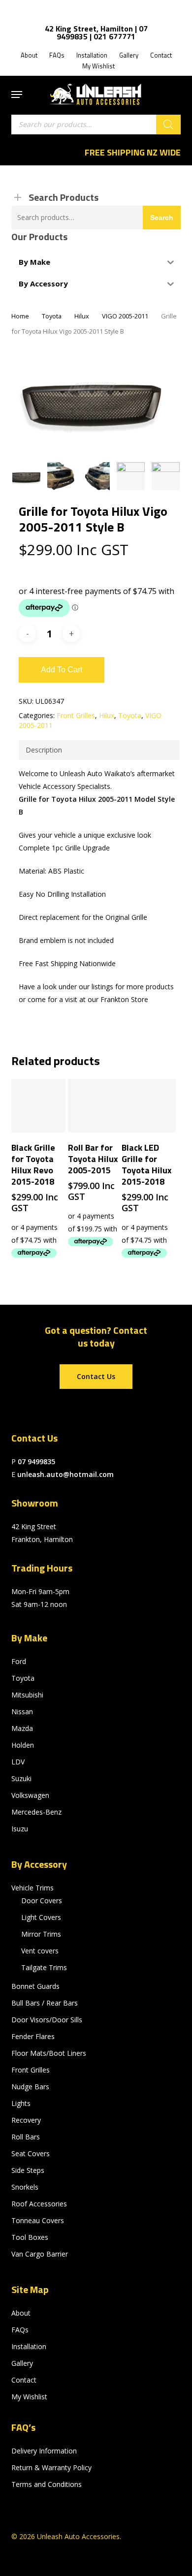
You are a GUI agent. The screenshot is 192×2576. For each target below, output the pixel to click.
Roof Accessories (39, 2204)
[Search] (168, 125)
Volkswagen (30, 1795)
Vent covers (40, 1951)
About (21, 2313)
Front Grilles (76, 715)
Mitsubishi (27, 1695)
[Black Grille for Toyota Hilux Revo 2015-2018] (38, 1106)
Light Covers (41, 1917)
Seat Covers (31, 2153)
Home (20, 316)
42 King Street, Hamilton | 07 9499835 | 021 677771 (96, 32)
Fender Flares (33, 2036)
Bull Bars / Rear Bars (45, 2003)
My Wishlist (29, 2397)
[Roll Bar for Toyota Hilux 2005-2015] (95, 1106)
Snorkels (25, 2187)
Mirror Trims (41, 1934)
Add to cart (62, 670)
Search (162, 218)
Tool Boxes (30, 2237)
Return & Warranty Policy (51, 2467)
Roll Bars (26, 2137)
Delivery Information (44, 2451)
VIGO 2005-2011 (125, 316)
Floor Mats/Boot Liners (49, 2053)
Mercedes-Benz (36, 1812)
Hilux (82, 316)
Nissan (22, 1712)
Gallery (22, 2363)
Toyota (52, 316)
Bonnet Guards (35, 1986)
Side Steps (28, 2170)
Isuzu (20, 1829)
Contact (24, 2380)
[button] (17, 94)
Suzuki (21, 1778)
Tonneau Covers (38, 2220)
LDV (18, 1762)
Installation (29, 2346)
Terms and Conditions (47, 2484)
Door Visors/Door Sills (47, 2020)
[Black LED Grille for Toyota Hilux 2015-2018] (149, 1106)
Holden (23, 1745)
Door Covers (42, 1901)
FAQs (20, 2330)
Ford (19, 1661)
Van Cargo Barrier (40, 2254)
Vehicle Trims (32, 1888)
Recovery (26, 2120)
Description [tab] (44, 750)
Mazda (22, 1728)
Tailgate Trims (44, 1967)
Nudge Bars (30, 2087)
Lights (21, 2103)
